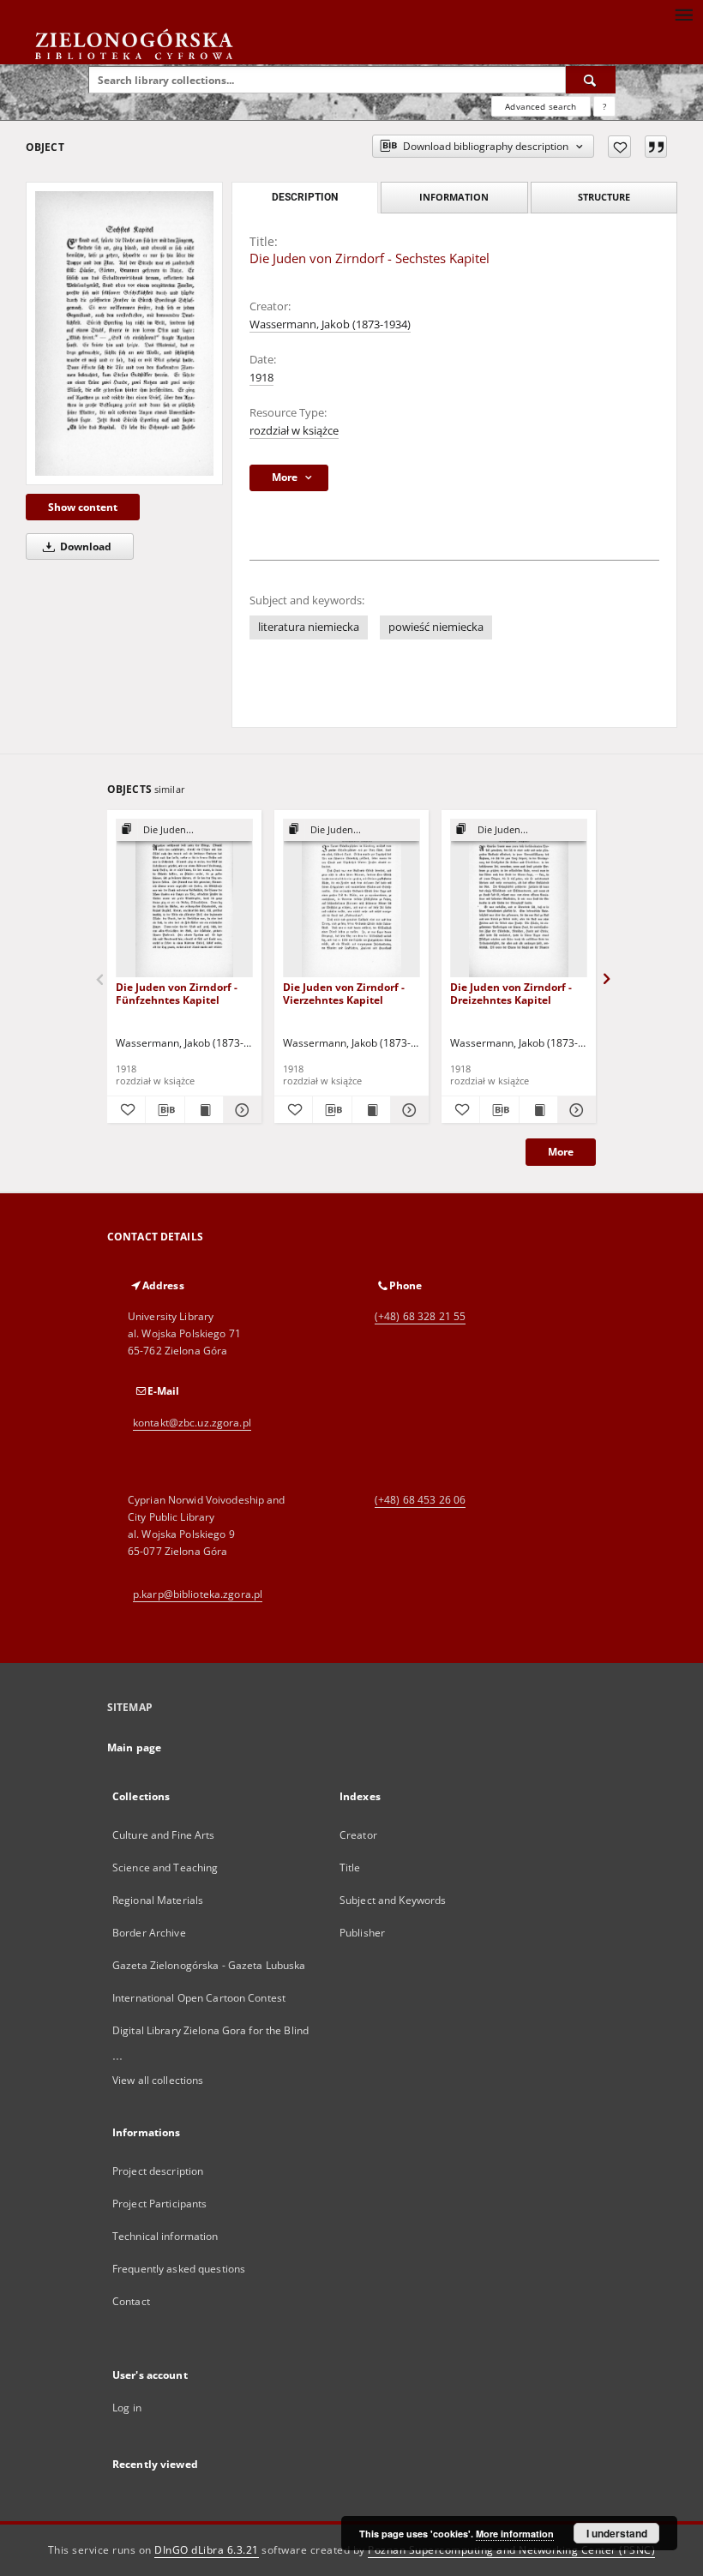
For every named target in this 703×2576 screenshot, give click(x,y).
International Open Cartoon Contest (199, 1998)
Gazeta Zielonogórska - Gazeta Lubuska (209, 1965)
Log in (127, 2408)
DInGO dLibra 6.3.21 (207, 2550)
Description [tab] (305, 197)
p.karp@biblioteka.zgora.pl (198, 1594)
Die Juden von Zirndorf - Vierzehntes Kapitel (344, 993)
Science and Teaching (165, 1867)
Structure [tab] (604, 197)
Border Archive (149, 1933)
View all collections (158, 2080)
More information (515, 2534)
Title (350, 1867)
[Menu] (683, 14)
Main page (134, 1747)
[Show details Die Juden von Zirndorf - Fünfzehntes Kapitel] (240, 1110)
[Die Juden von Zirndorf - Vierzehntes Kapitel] (351, 899)
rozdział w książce (294, 431)
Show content (83, 507)
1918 (261, 378)
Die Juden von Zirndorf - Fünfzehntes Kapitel (177, 993)
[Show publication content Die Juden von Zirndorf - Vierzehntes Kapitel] (371, 1110)
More (561, 1152)
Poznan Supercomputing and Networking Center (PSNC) (511, 2550)
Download (84, 546)
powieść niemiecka (436, 627)
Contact (131, 2301)
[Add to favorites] (619, 147)
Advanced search (541, 106)
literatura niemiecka (309, 627)
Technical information (165, 2236)
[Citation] (656, 147)
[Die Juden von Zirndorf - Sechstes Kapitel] (124, 333)
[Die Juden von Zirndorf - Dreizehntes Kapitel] (519, 899)
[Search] (591, 80)
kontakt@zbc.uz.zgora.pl (192, 1423)
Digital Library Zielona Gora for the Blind (210, 2030)
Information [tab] (454, 197)
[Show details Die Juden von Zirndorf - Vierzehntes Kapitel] (407, 1110)
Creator (358, 1835)
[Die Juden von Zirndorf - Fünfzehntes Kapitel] (184, 899)
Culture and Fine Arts (164, 1835)
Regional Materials (158, 1900)
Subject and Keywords (393, 1900)
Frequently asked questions (179, 2269)
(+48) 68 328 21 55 (420, 1316)
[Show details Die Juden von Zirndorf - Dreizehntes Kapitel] (574, 1110)
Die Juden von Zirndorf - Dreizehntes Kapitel (511, 993)
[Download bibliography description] (165, 1110)
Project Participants (159, 2204)
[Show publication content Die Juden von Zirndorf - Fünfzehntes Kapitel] (204, 1110)
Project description (158, 2171)
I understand (617, 2533)
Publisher (362, 1933)
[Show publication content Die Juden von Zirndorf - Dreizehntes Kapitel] (538, 1110)
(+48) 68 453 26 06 (420, 1500)
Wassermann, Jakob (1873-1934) (330, 324)
